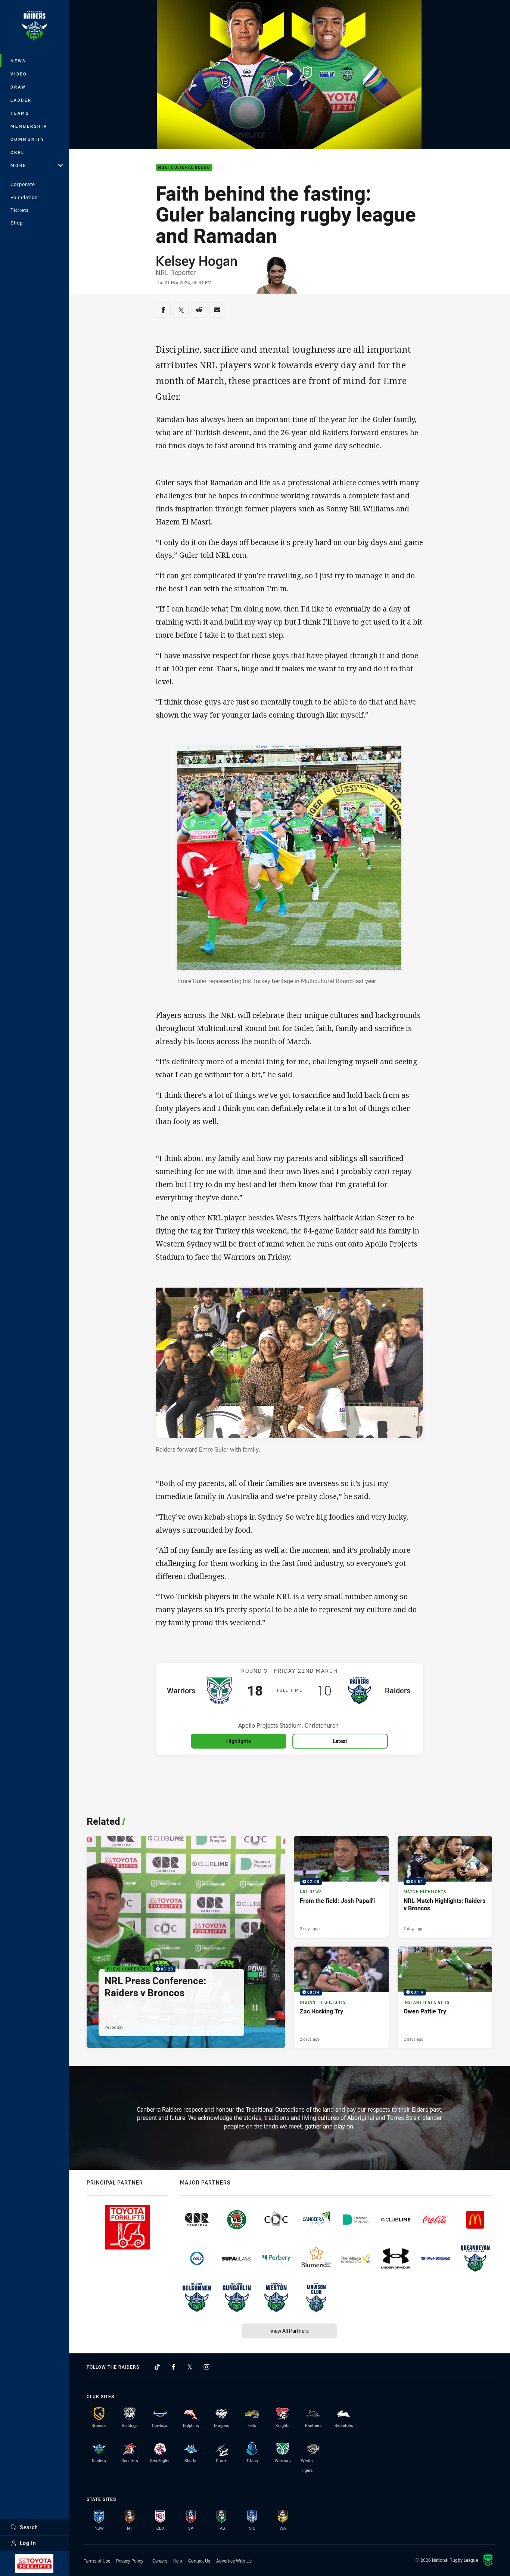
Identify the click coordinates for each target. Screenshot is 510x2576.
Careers (160, 2561)
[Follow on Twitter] (190, 2367)
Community (28, 139)
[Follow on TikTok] (157, 2367)
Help (178, 2561)
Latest (340, 1741)
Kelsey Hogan (197, 261)
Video (19, 74)
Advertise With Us (234, 2561)
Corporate (23, 184)
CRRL (18, 152)
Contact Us (199, 2561)
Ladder (21, 100)
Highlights (239, 1741)
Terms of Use (97, 2561)
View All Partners (290, 2331)
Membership (29, 126)
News (18, 61)
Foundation (24, 197)
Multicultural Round (184, 168)
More (18, 165)
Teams (20, 113)
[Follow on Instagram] (206, 2367)
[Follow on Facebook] (174, 2367)
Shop (17, 223)
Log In (28, 2543)
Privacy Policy (130, 2561)
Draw (18, 87)
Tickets (20, 210)
